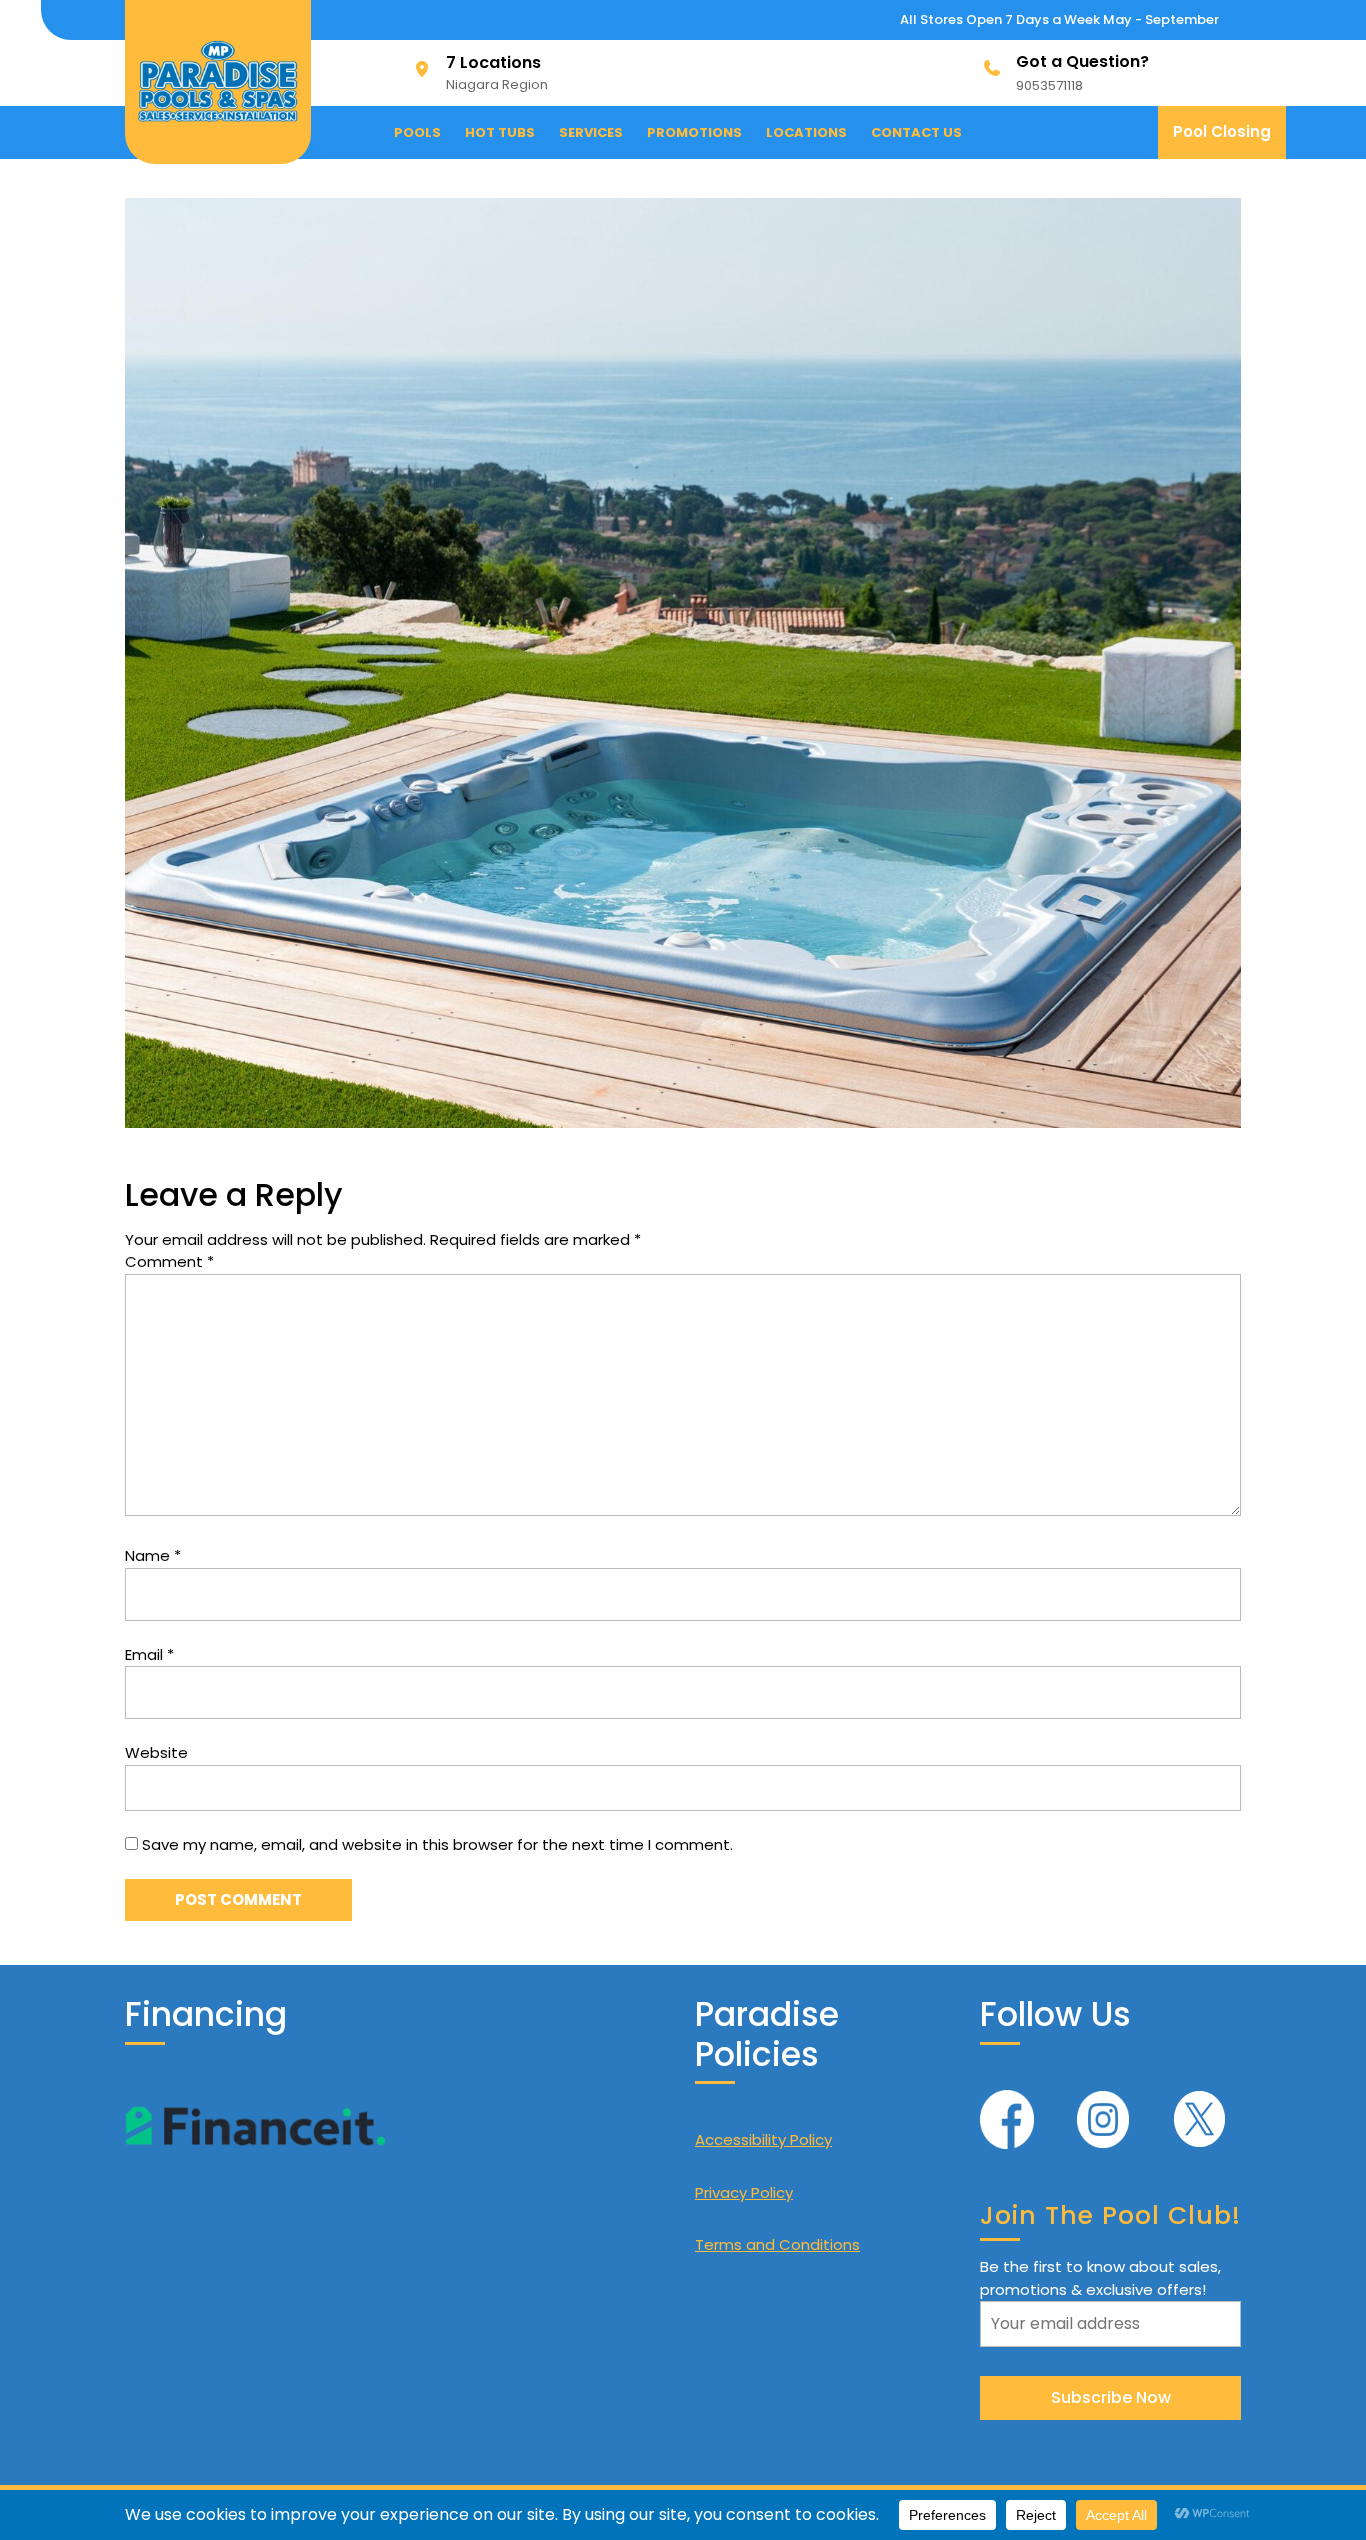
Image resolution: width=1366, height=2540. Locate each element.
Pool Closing (1229, 139)
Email (149, 1654)
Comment (169, 1261)
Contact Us (916, 132)
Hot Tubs (500, 132)
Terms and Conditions (777, 2244)
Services (591, 132)
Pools (417, 132)
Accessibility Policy (763, 2139)
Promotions (694, 132)
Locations (806, 132)
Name (153, 1555)
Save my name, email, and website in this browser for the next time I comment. (437, 1844)
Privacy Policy (744, 2192)
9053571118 (1049, 85)
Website (156, 1752)
